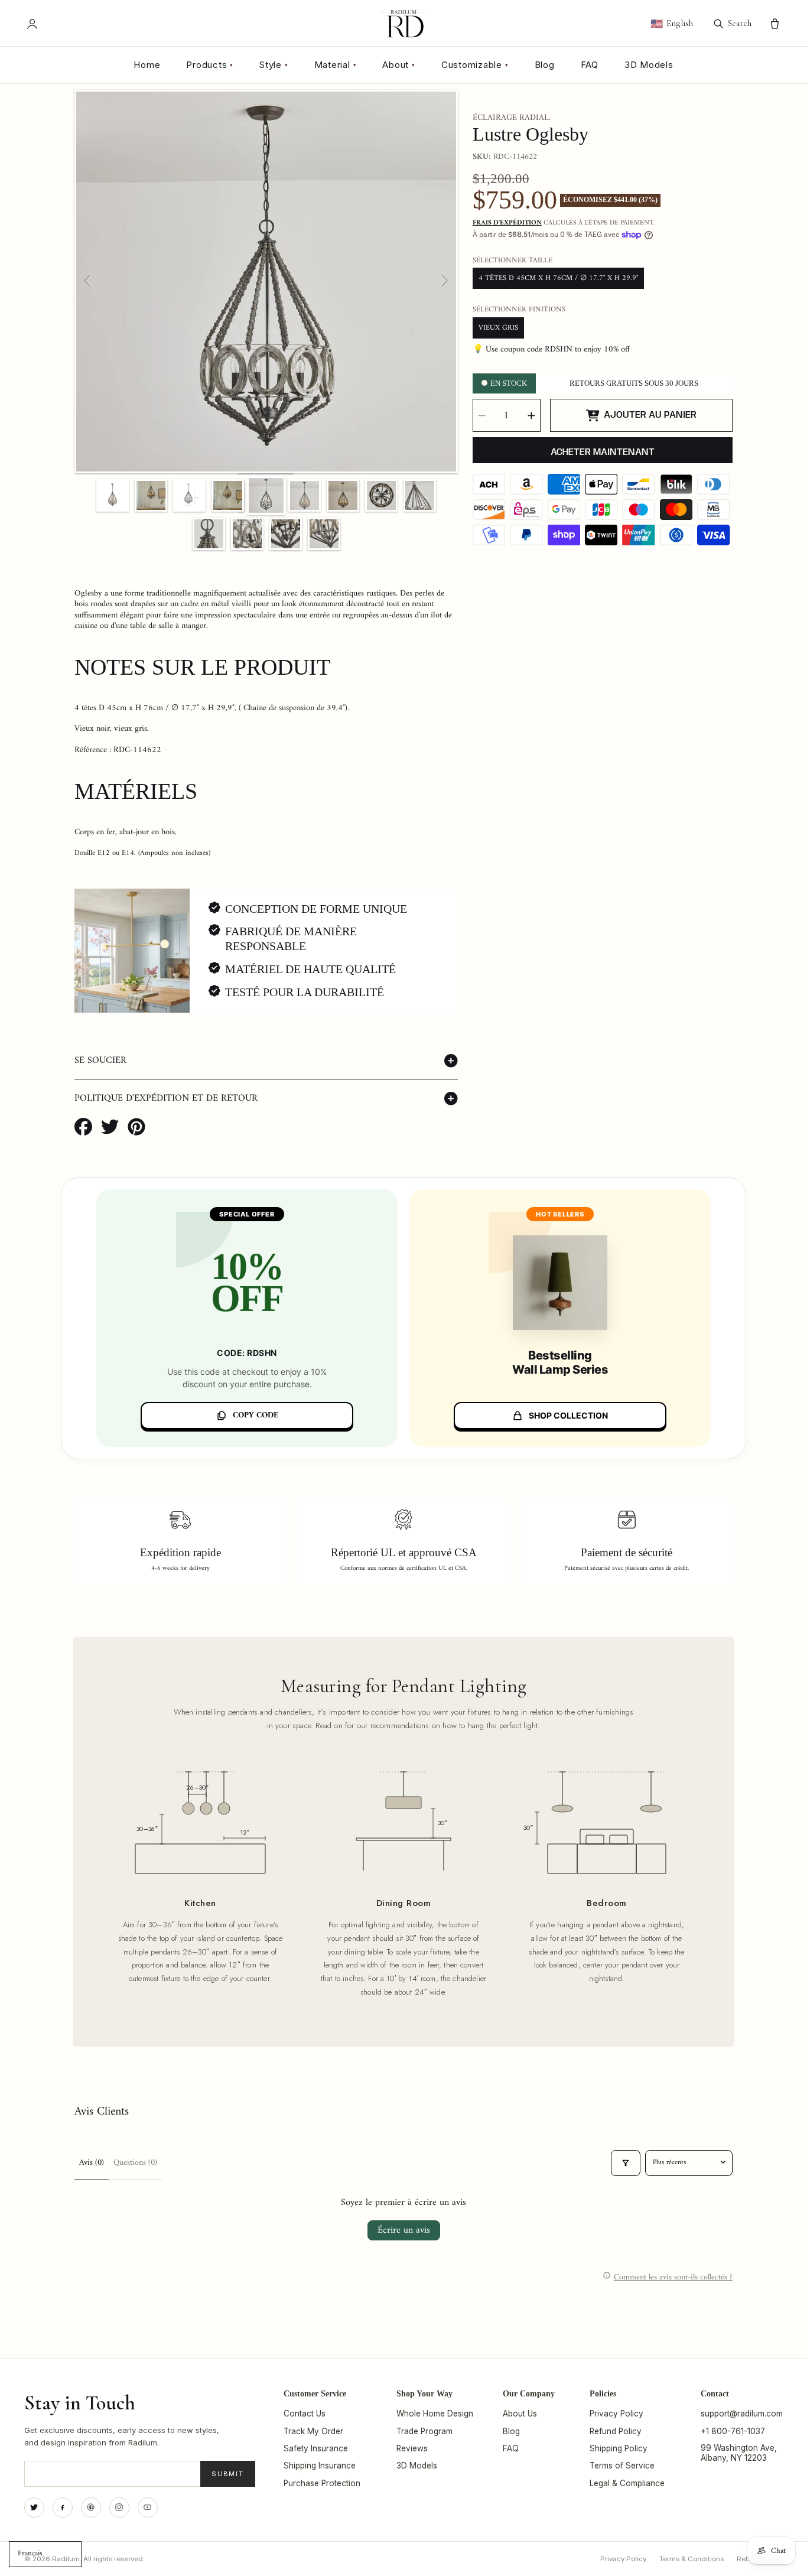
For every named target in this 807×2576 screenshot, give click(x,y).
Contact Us (305, 2414)
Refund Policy (616, 2431)
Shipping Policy (619, 2448)
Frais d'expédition (507, 223)
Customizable (475, 65)
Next (444, 281)
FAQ (590, 65)
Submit (228, 2474)
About (399, 65)
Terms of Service (622, 2466)
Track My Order (313, 2431)
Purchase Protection (322, 2483)
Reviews (412, 2448)
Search (740, 23)
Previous (89, 281)
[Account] (32, 24)
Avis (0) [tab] (92, 2163)
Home (147, 65)
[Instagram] (119, 2507)
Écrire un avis (404, 2230)
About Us (520, 2414)
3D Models (649, 65)
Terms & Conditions (692, 2559)
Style (274, 65)
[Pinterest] (91, 2507)
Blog (545, 65)
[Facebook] (63, 2507)
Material (336, 65)
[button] (266, 1061)
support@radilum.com (742, 2414)
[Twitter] (34, 2507)
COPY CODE (256, 1415)
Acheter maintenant (603, 452)
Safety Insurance (316, 2448)
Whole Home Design (435, 2414)
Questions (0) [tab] (135, 2163)
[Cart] (775, 24)
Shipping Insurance (320, 2466)
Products (210, 65)
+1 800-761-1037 (733, 2431)
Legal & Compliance (627, 2483)
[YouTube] (148, 2507)
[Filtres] (626, 2163)
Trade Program (424, 2431)
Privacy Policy (616, 2414)
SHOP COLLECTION (568, 1415)
